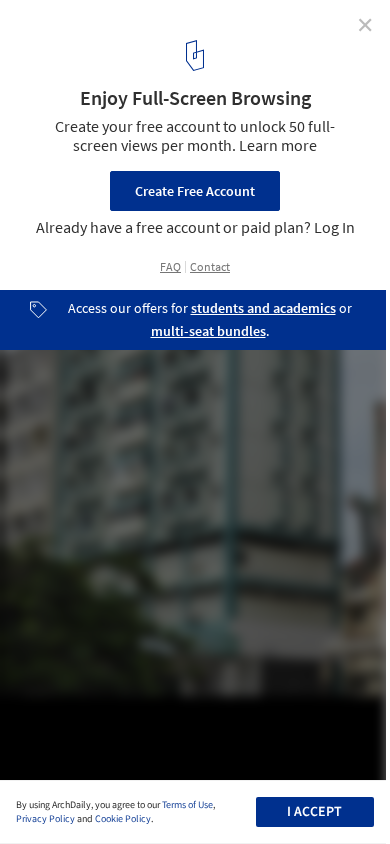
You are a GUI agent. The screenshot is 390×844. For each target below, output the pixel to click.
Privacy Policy (45, 819)
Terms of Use (187, 805)
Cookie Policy (123, 819)
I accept (314, 812)
